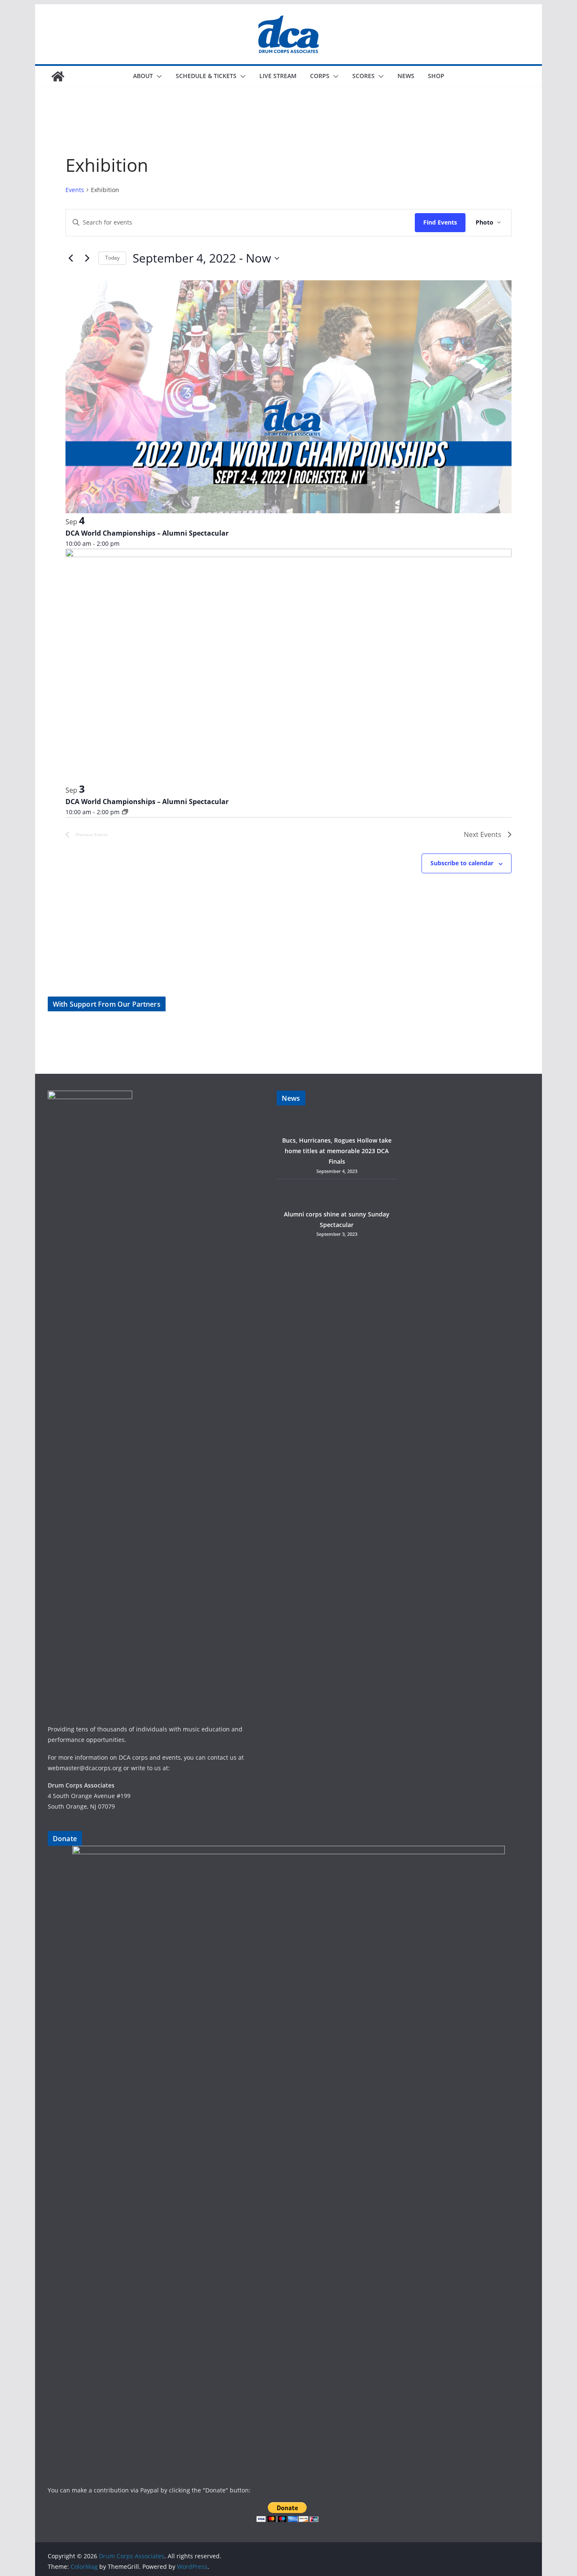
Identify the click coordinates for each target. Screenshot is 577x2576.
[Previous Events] (71, 258)
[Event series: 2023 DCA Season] (125, 812)
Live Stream (278, 76)
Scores (363, 76)
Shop (436, 76)
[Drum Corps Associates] (58, 76)
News (406, 76)
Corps (320, 76)
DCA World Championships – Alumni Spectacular (147, 533)
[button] (158, 76)
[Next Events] (87, 258)
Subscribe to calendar (462, 863)
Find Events (440, 222)
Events (75, 190)
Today (112, 258)
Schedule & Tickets (206, 76)
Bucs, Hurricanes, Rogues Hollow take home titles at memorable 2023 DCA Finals (337, 1151)
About (143, 76)
